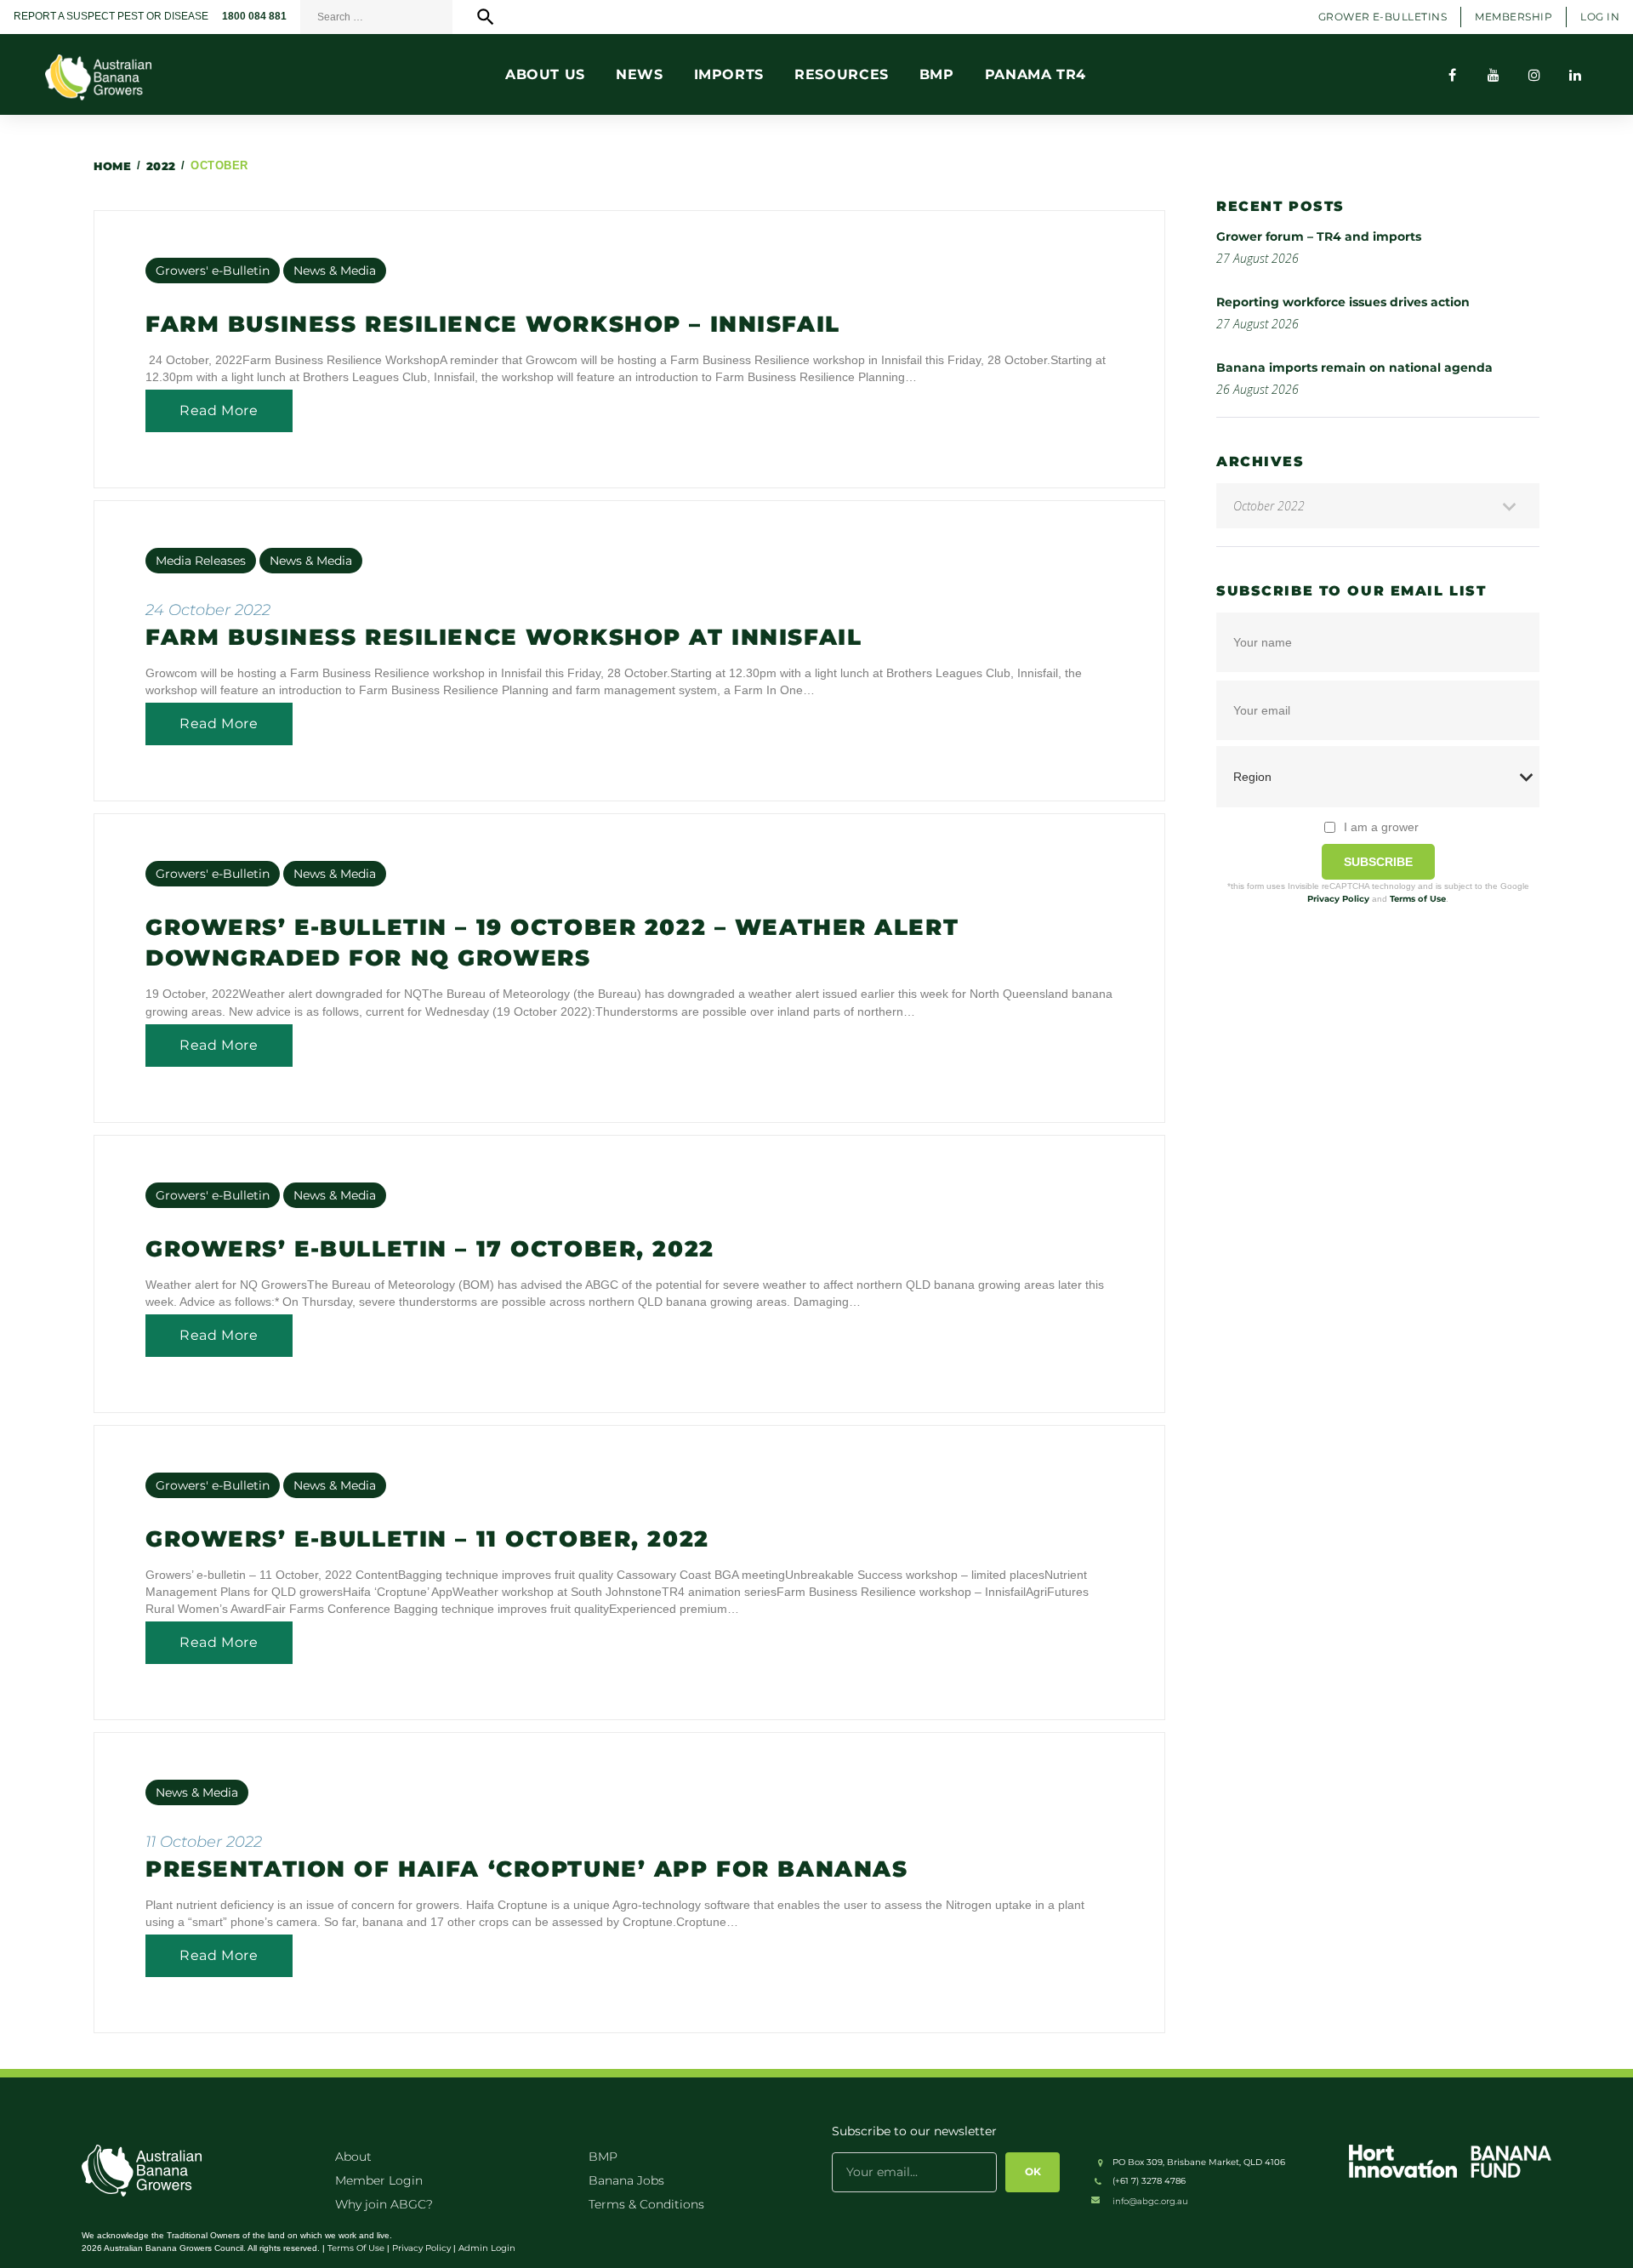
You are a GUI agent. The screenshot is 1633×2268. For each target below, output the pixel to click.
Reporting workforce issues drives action (1343, 302)
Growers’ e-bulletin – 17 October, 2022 (430, 1249)
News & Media (335, 271)
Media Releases (201, 561)
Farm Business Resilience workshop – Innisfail (493, 324)
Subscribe (1378, 862)
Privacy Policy (1338, 899)
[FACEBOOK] (1453, 75)
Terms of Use (1418, 899)
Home (112, 166)
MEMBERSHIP (1514, 17)
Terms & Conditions (646, 2204)
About (353, 2157)
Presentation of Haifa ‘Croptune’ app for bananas (526, 1869)
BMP (603, 2157)
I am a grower (1381, 827)
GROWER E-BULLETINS (1383, 17)
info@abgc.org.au (1150, 2201)
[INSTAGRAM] (1534, 75)
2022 (161, 166)
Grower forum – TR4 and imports (1319, 236)
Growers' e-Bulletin (213, 271)
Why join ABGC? (384, 2204)
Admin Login (487, 2248)
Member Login (379, 2180)
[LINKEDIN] (1575, 75)
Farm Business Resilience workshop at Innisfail (504, 637)
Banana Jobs (626, 2180)
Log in (1600, 17)
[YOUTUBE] (1494, 75)
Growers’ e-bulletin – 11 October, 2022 (427, 1539)
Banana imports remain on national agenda (1354, 368)
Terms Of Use (356, 2248)
